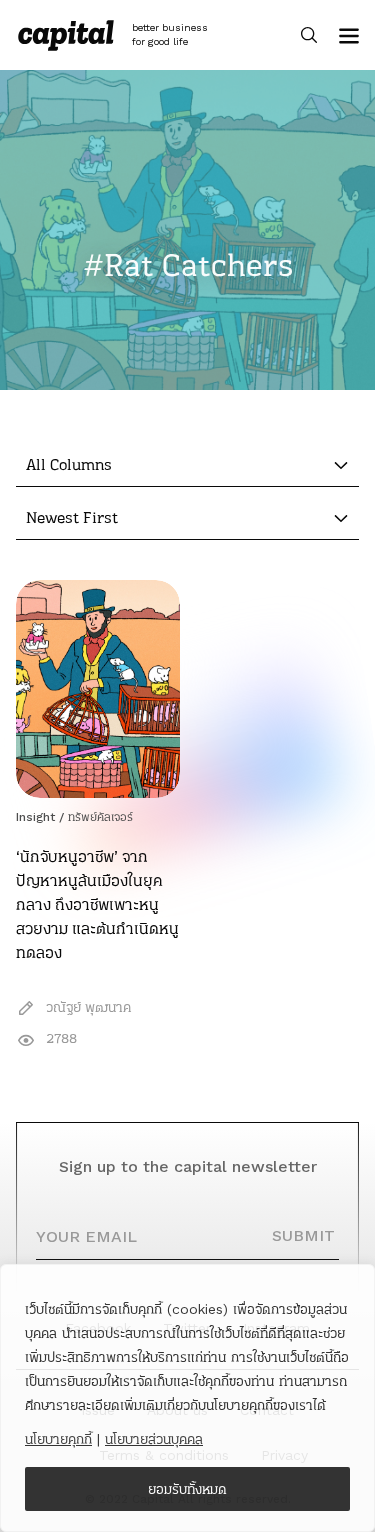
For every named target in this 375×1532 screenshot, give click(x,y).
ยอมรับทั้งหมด (187, 1489)
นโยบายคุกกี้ (58, 1439)
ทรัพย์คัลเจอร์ (100, 817)
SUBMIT (303, 1235)
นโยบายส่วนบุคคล (154, 1439)
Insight (35, 817)
